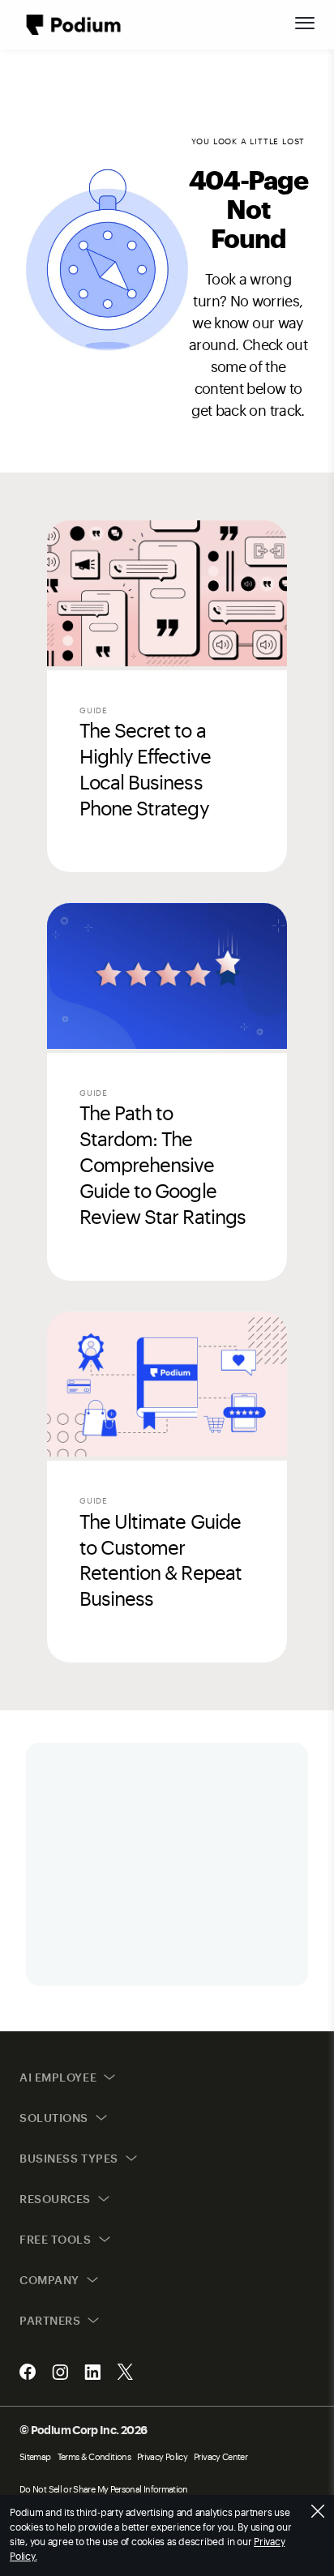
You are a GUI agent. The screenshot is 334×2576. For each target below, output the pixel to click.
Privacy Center (221, 2456)
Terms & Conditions (94, 2456)
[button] (305, 23)
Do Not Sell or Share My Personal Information (104, 2489)
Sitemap (35, 2456)
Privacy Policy (162, 2456)
